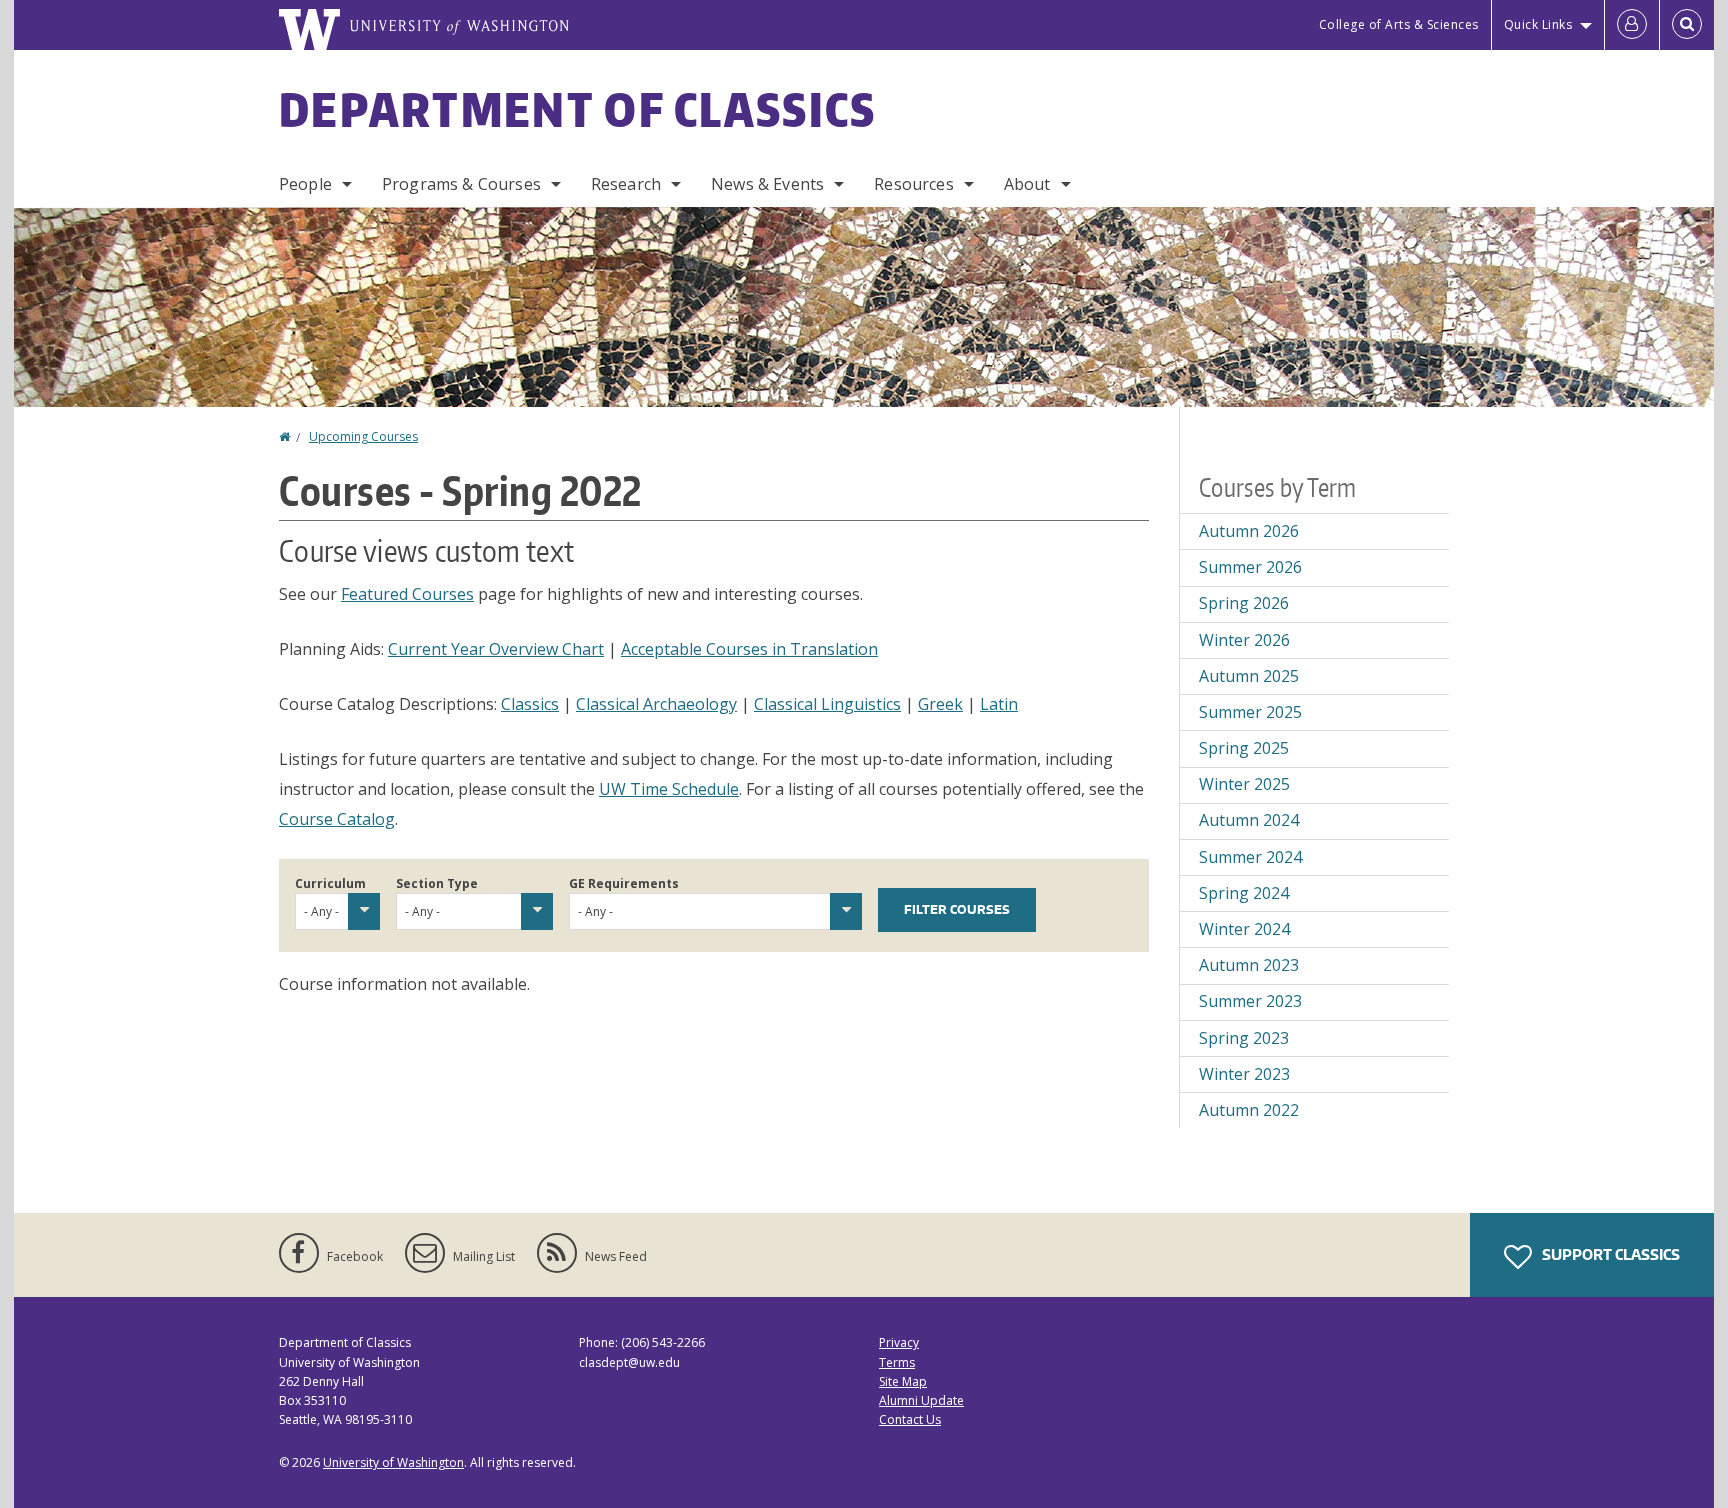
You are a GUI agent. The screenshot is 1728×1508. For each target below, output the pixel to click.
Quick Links (1538, 24)
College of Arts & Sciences (1399, 24)
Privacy (899, 1342)
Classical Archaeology (656, 704)
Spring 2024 (1244, 893)
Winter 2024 (1244, 929)
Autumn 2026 (1249, 531)
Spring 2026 (1244, 603)
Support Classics (1609, 1254)
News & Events (767, 184)
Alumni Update (921, 1400)
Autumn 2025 (1249, 676)
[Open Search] (1687, 25)
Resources (913, 184)
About (1027, 184)
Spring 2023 (1244, 1038)
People (305, 184)
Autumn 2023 (1249, 965)
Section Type (437, 883)
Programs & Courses (461, 184)
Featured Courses (407, 594)
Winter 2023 (1244, 1074)
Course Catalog (337, 819)
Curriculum (330, 883)
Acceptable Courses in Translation (749, 649)
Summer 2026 (1250, 567)
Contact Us (910, 1419)
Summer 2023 (1250, 1001)
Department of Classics (578, 109)
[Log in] (1632, 25)
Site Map (903, 1381)
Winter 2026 (1244, 640)
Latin (999, 704)
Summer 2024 (1250, 857)
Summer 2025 (1250, 712)
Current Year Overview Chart (496, 649)
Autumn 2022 (1249, 1110)
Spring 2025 (1244, 748)
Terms (897, 1362)
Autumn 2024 (1249, 820)
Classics (530, 704)
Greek (940, 704)
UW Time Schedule (669, 789)
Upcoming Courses (363, 436)
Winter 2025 (1244, 784)
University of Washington (393, 1462)
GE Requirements (624, 883)
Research (626, 184)
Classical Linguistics (827, 704)
